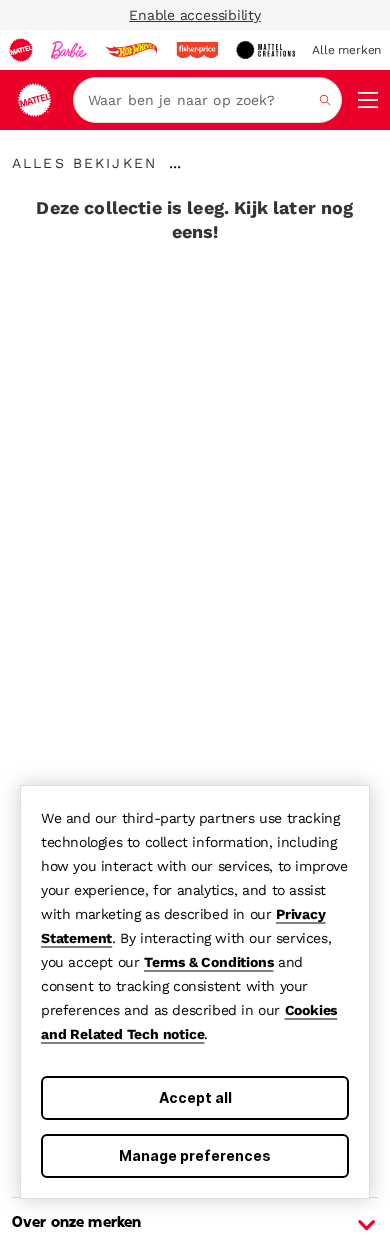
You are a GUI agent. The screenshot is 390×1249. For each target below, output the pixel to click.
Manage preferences (195, 1155)
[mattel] (21, 50)
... (175, 163)
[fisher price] (197, 50)
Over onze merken (76, 1223)
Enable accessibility (195, 15)
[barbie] (69, 50)
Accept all (195, 1097)
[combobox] (207, 100)
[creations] (265, 50)
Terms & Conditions (208, 962)
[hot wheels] (131, 50)
